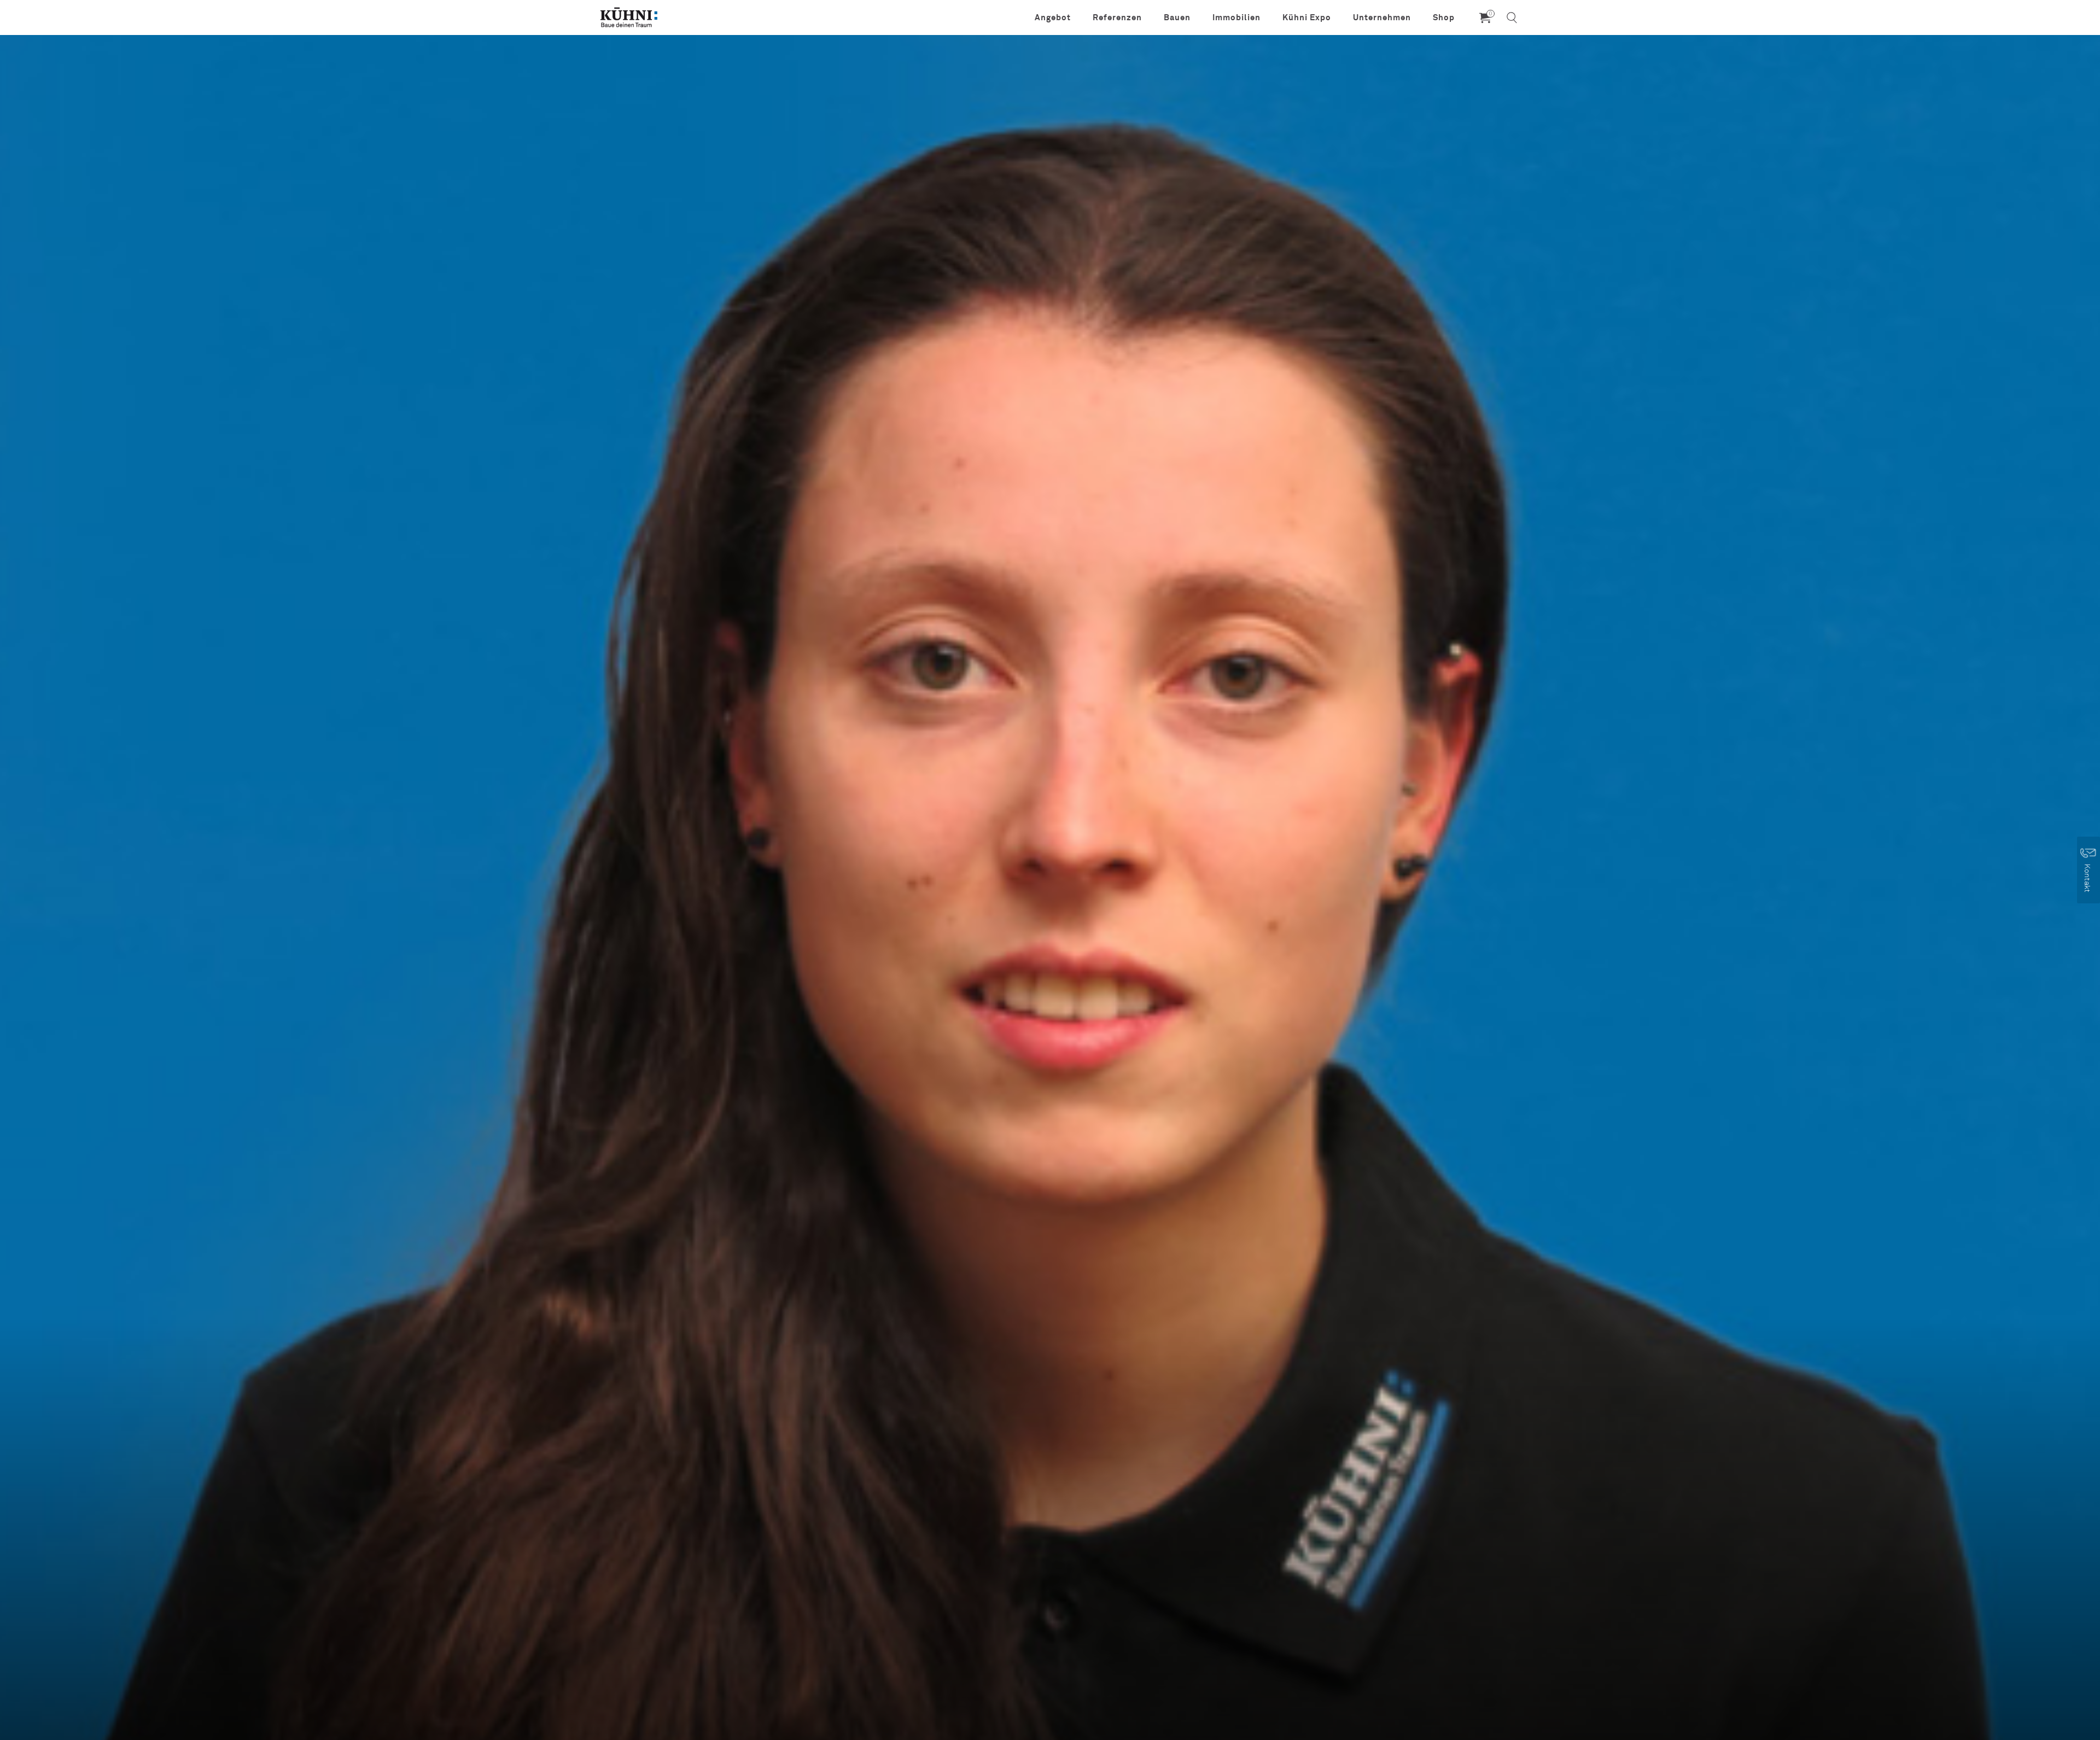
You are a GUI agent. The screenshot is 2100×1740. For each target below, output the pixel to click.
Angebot (1053, 17)
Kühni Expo (1307, 17)
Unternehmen (1382, 17)
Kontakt (2088, 878)
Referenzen (1117, 17)
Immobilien (1236, 17)
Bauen (1177, 17)
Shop (1444, 17)
